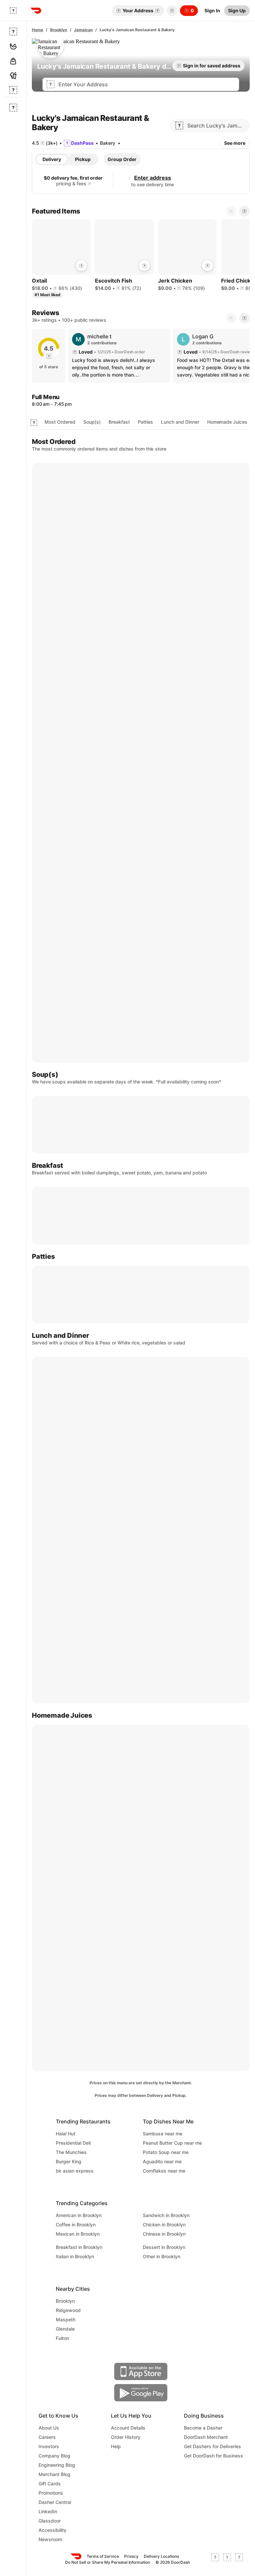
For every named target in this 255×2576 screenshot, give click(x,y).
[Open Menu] (13, 11)
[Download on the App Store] (141, 2371)
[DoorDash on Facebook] (215, 2559)
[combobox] (147, 84)
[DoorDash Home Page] (36, 11)
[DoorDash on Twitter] (227, 2559)
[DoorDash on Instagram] (239, 2559)
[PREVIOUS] (231, 318)
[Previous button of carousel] (231, 211)
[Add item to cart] (81, 266)
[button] (171, 11)
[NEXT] (244, 318)
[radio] (52, 159)
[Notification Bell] (172, 11)
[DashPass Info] (90, 184)
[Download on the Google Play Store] (141, 2393)
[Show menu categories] (34, 423)
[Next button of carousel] (244, 211)
